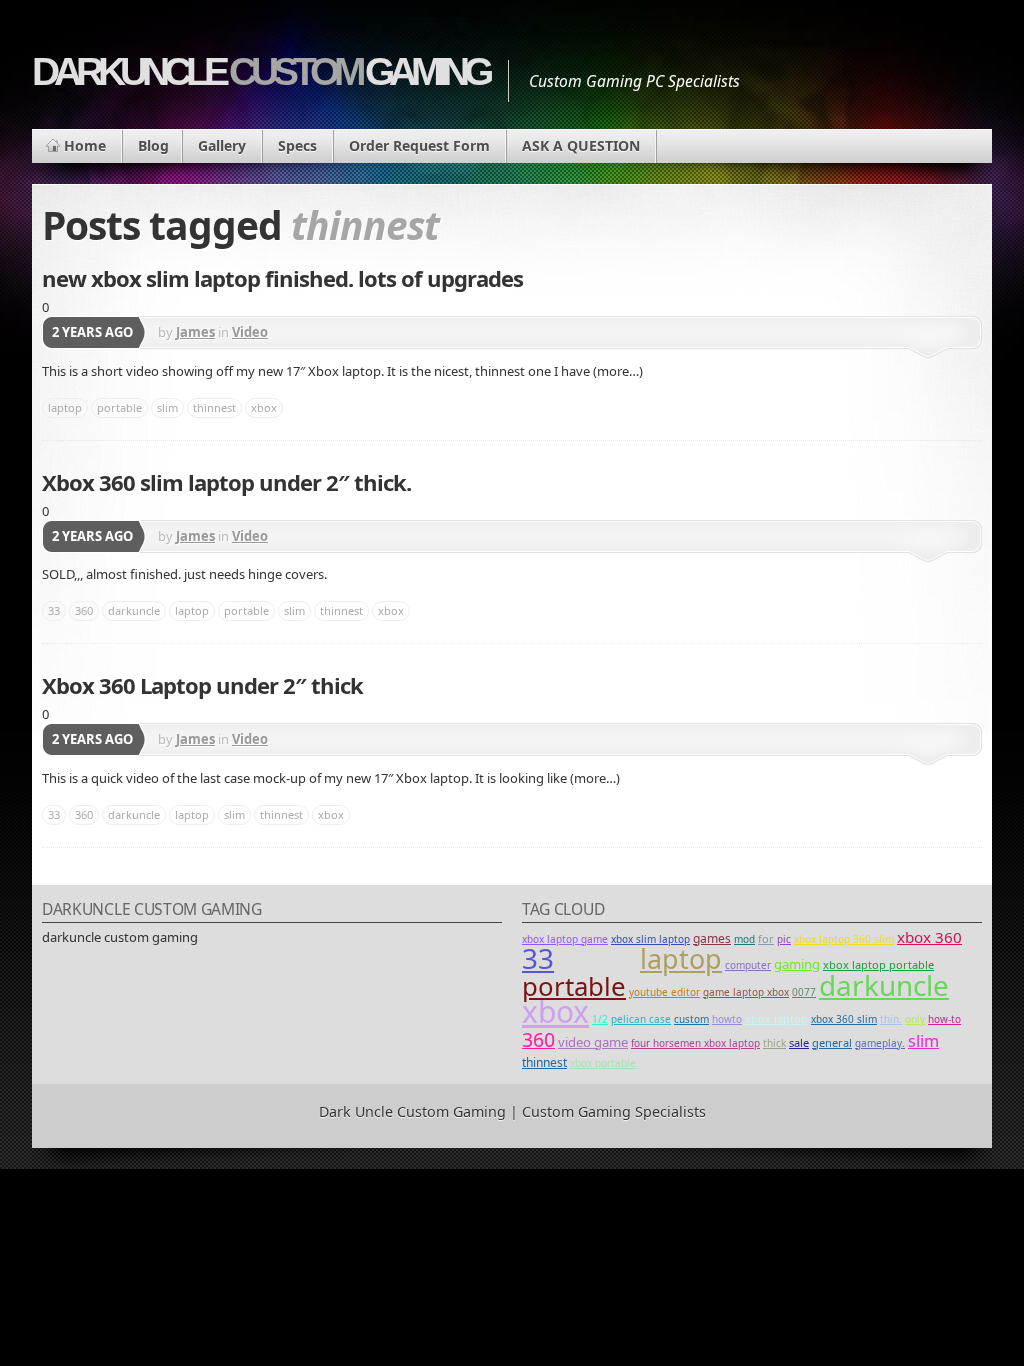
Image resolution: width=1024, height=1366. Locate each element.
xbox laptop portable (878, 964)
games (712, 938)
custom (691, 1019)
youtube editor (664, 992)
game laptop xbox (746, 992)
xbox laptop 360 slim (844, 939)
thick (774, 1043)
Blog (153, 145)
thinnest (214, 407)
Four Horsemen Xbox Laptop (695, 1043)
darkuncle (134, 610)
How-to (944, 1019)
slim (167, 407)
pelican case (641, 1019)
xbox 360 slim (844, 1019)
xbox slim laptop (650, 939)
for (766, 938)
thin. (891, 1019)
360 (84, 610)
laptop (65, 407)
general (832, 1042)
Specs (297, 145)
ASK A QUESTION (581, 145)
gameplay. (880, 1043)
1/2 (600, 1019)
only (915, 1019)
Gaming (797, 964)
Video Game (593, 1042)
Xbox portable (603, 1063)
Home (85, 145)
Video (250, 332)
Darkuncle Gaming (260, 71)
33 (54, 610)
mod (744, 939)
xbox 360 (929, 937)
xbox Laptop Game (565, 939)
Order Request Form (419, 145)
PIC (784, 939)
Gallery (222, 145)
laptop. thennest (597, 965)
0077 (804, 992)
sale (799, 1042)
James (195, 332)
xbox (264, 407)
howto (727, 1019)
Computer (748, 965)
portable (119, 407)
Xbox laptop (776, 1018)
